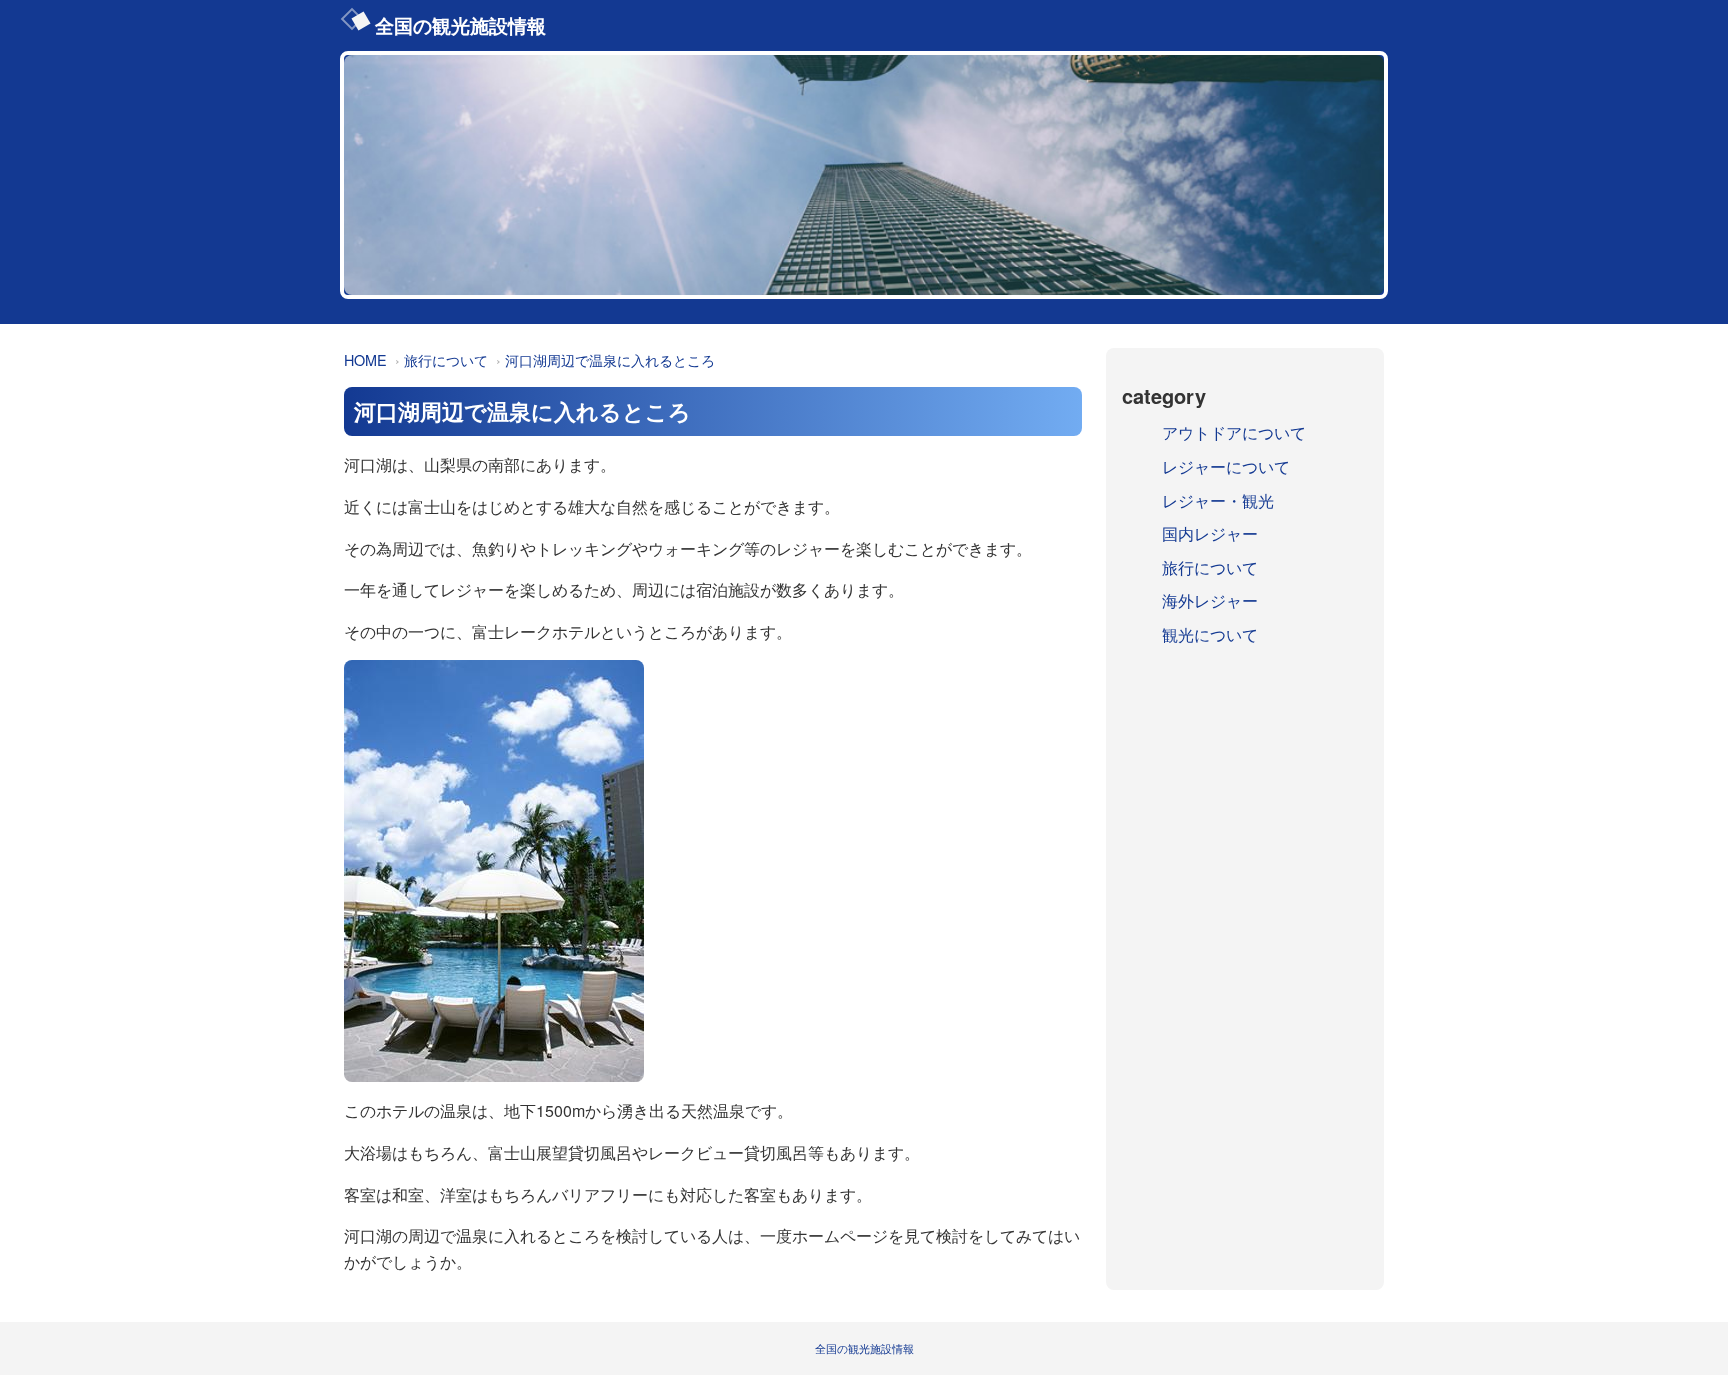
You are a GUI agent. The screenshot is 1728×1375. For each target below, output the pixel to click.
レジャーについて (1226, 466)
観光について (1210, 634)
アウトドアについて (1234, 432)
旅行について (446, 359)
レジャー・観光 (1218, 500)
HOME (365, 359)
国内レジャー (1210, 533)
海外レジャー (1210, 600)
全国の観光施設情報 (460, 25)
